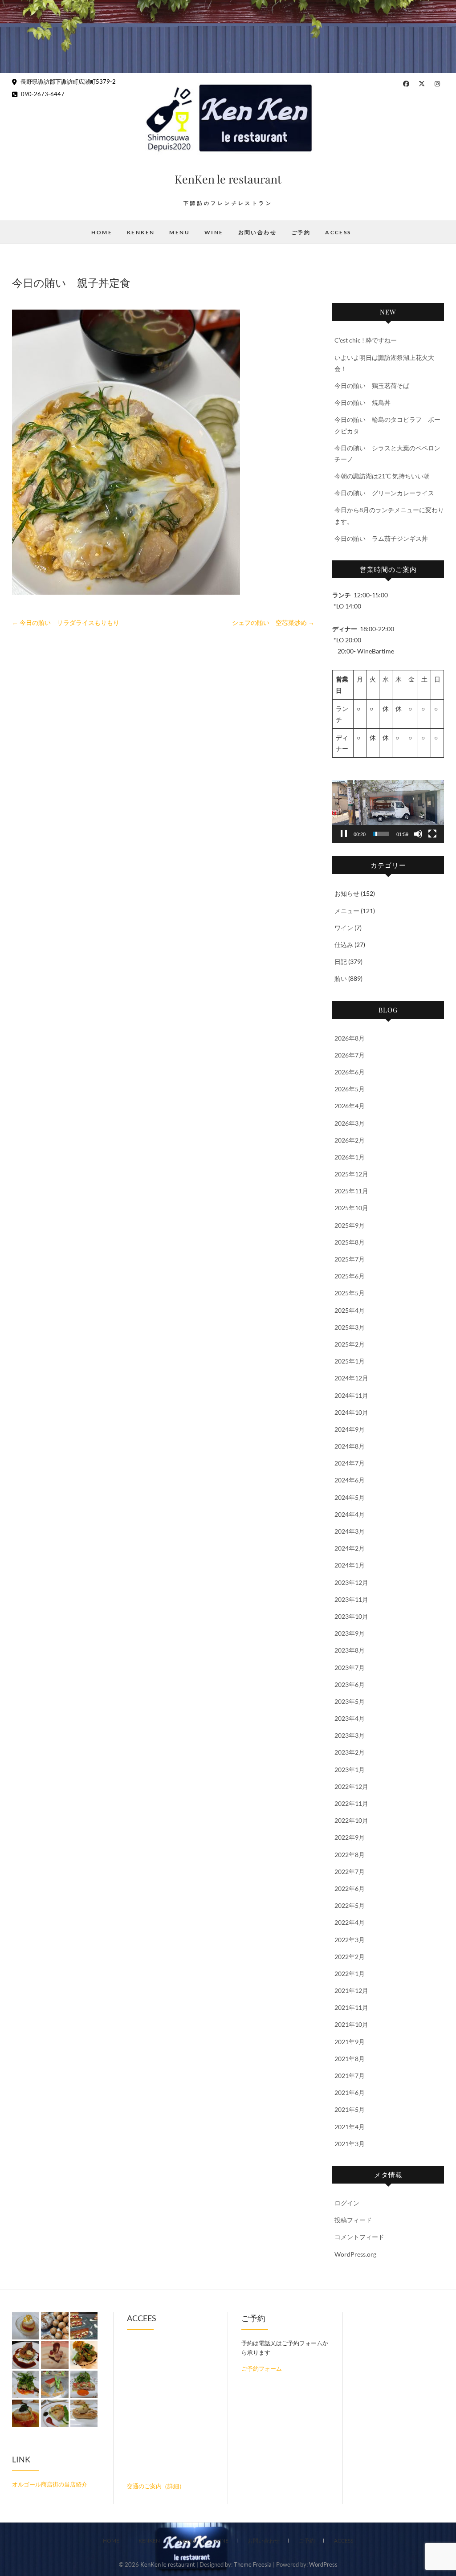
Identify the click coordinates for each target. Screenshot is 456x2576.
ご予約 (301, 232)
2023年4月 (350, 1718)
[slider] (381, 834)
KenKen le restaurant (228, 179)
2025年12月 (351, 1174)
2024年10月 (351, 1412)
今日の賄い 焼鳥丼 (362, 402)
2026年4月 (350, 1106)
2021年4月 (350, 2127)
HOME (102, 232)
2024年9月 (350, 1429)
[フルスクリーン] (432, 834)
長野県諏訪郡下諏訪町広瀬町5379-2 (67, 82)
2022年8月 (350, 1855)
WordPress (323, 2564)
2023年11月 (351, 1599)
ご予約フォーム (262, 2368)
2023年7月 (350, 1668)
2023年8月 (350, 1650)
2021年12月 (351, 1990)
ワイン (344, 928)
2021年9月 (350, 2042)
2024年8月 (350, 1446)
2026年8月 (350, 1038)
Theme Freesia (253, 2564)
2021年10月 (351, 2024)
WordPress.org (355, 2254)
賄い (341, 978)
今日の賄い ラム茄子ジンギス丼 (381, 538)
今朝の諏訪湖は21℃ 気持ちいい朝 (382, 476)
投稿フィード (353, 2220)
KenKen (141, 232)
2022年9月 (350, 1837)
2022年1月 (350, 1974)
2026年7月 (350, 1055)
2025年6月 (350, 1276)
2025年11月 (351, 1191)
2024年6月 (350, 1480)
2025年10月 (351, 1208)
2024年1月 (350, 1565)
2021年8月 (350, 2059)
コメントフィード (359, 2237)
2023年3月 (350, 1735)
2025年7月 (350, 1259)
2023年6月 (350, 1684)
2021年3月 (350, 2144)
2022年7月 (350, 1872)
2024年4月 (350, 1514)
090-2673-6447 (42, 94)
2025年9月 (350, 1225)
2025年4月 (350, 1310)
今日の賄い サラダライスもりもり (66, 623)
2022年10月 (351, 1820)
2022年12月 (351, 1786)
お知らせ (347, 893)
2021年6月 (350, 2092)
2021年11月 (351, 2007)
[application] (388, 811)
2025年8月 (350, 1242)
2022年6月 (350, 1888)
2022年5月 (350, 1905)
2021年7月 (350, 2076)
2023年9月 (350, 1633)
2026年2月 (350, 1140)
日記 (341, 961)
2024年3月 (350, 1531)
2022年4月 (350, 1922)
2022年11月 (351, 1803)
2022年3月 (350, 1940)
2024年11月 (351, 1395)
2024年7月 (350, 1463)
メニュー (347, 911)
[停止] (344, 834)
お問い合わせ (257, 232)
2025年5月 (350, 1293)
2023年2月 (350, 1752)
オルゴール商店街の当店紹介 (50, 2484)
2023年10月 (351, 1616)
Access (338, 232)
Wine (214, 232)
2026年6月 (350, 1072)
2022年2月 (350, 1957)
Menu (179, 232)
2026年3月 (350, 1123)
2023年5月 (350, 1701)
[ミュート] (418, 834)
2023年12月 (351, 1582)
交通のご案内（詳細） (156, 2486)
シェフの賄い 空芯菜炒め (273, 623)
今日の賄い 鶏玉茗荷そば (372, 386)
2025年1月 (350, 1361)
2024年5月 (350, 1497)
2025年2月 (350, 1344)
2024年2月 (350, 1548)
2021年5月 (350, 2109)
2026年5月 (350, 1089)
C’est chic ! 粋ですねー (366, 340)
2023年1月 (350, 1770)
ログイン (347, 2203)
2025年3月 (350, 1327)
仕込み (344, 945)
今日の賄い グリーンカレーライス (384, 493)
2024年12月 (351, 1378)
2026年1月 (350, 1157)
